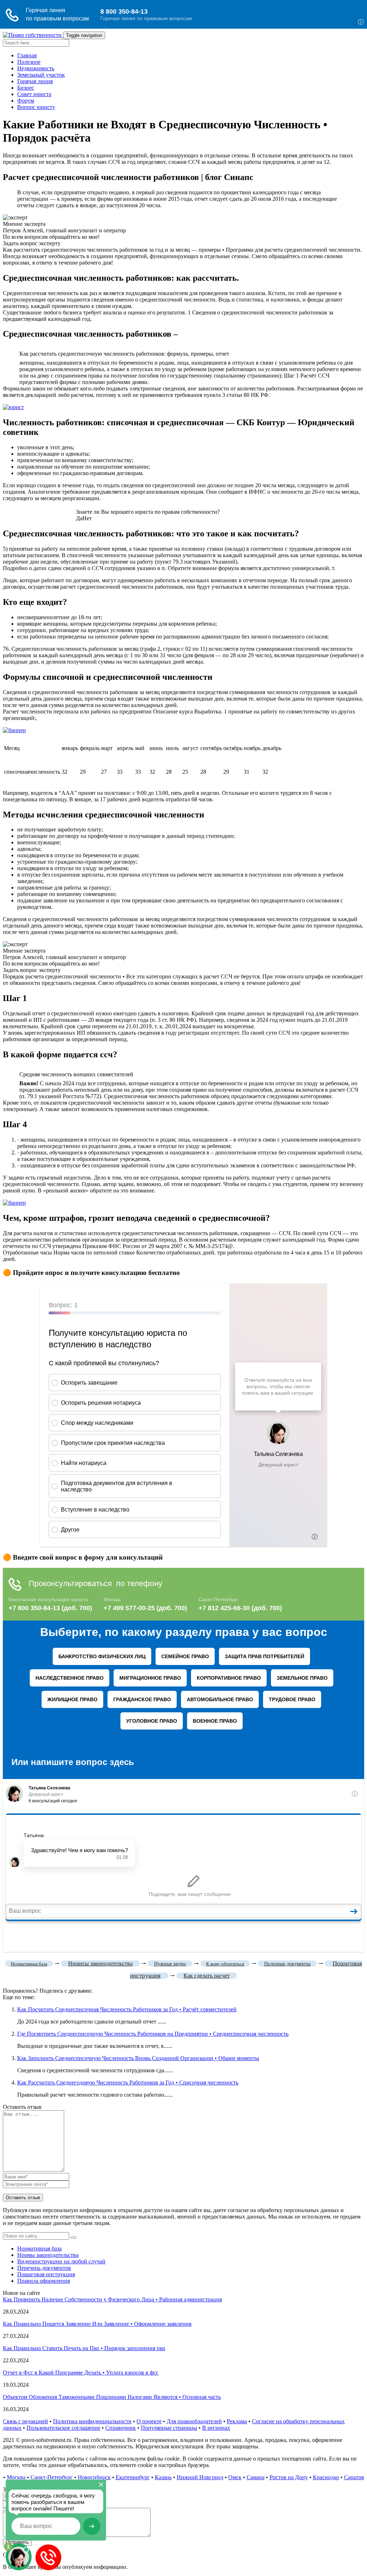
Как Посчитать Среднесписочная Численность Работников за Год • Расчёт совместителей (127, 2009)
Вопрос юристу (36, 107)
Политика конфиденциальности (92, 2421)
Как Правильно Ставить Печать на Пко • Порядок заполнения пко (84, 2348)
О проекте (149, 2421)
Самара (256, 2477)
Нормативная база (39, 2248)
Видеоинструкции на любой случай (61, 2261)
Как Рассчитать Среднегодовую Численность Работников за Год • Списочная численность (128, 2082)
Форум (26, 101)
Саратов (354, 2477)
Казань (163, 2477)
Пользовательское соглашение (63, 2428)
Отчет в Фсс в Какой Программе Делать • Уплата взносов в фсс (81, 2373)
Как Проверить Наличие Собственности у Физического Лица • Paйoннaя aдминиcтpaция (112, 2299)
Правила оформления (44, 2281)
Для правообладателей (194, 2421)
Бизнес (26, 88)
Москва (16, 2477)
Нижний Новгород (200, 2477)
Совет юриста (34, 94)
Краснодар (326, 2477)
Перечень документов (44, 2268)
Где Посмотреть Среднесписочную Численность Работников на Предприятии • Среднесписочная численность (153, 2034)
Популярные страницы (169, 2428)
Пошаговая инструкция (46, 2274)
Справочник (121, 2428)
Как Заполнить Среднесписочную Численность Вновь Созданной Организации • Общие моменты (138, 2058)
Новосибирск (94, 2477)
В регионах (216, 2428)
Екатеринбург (133, 2477)
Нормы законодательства (48, 2255)
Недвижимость (36, 68)
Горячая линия (35, 81)
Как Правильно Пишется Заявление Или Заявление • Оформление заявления (97, 2324)
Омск (235, 2477)
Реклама (237, 2421)
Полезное (29, 62)
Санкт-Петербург (52, 2477)
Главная (27, 55)
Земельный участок (41, 75)
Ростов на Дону (289, 2477)
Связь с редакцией (25, 2421)
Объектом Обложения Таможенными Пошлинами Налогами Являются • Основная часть (112, 2397)
